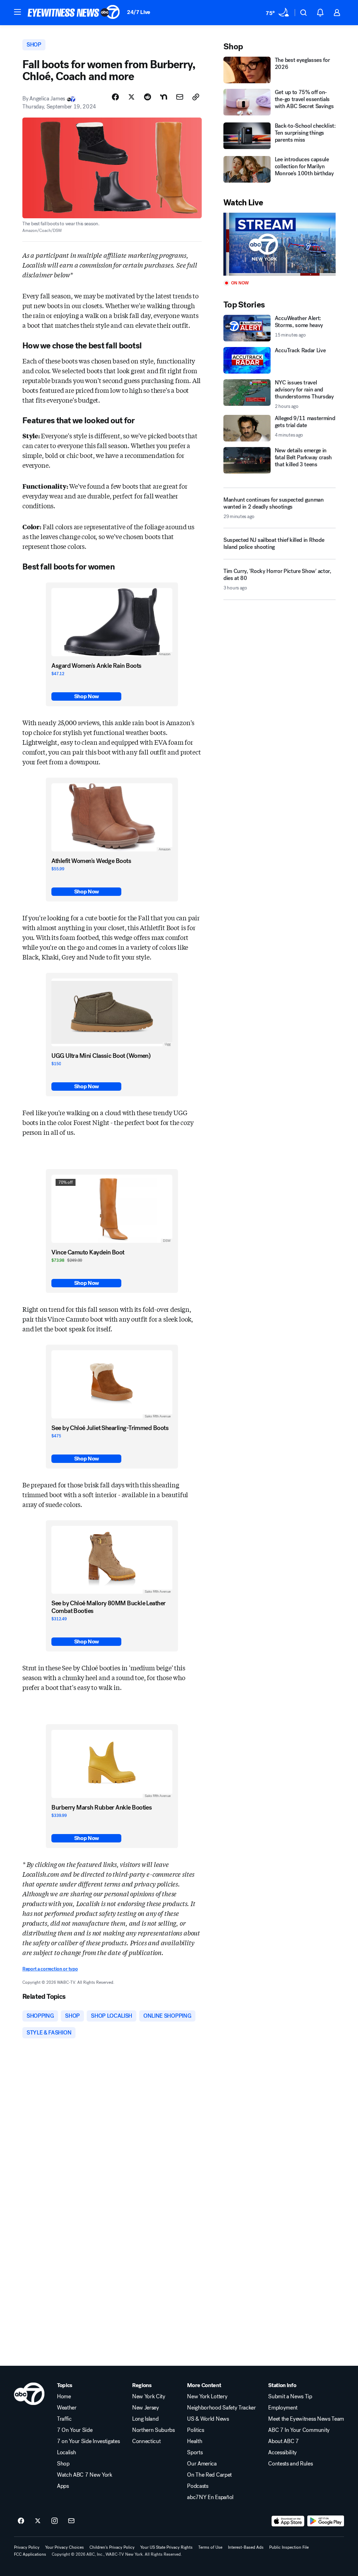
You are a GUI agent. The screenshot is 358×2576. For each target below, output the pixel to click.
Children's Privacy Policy (112, 2547)
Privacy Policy (27, 2547)
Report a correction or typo (50, 1969)
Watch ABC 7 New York (85, 2475)
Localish (66, 2453)
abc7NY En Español (210, 2497)
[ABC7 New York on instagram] (55, 2521)
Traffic (64, 2419)
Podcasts (198, 2486)
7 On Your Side (75, 2430)
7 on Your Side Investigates (88, 2441)
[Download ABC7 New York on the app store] (288, 2521)
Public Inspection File (289, 2547)
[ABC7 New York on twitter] (38, 2521)
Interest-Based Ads (246, 2547)
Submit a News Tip (290, 2397)
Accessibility (282, 2453)
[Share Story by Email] (180, 97)
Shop (63, 2464)
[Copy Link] (196, 97)
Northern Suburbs (153, 2430)
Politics (195, 2430)
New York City (149, 2397)
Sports (195, 2453)
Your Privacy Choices (65, 2547)
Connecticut (146, 2441)
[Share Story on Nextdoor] (164, 97)
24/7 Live (139, 12)
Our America (202, 2464)
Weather (67, 2408)
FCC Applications (30, 2554)
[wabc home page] (29, 2394)
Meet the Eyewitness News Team (306, 2419)
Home (64, 2397)
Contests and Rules (290, 2464)
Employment (283, 2408)
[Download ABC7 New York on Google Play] (326, 2521)
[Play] (280, 244)
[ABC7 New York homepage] (74, 13)
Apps (63, 2486)
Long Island (145, 2419)
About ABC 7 (283, 2441)
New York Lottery (207, 2397)
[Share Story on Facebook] (115, 97)
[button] (17, 12)
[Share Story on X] (131, 97)
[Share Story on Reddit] (148, 97)
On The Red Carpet (209, 2475)
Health (195, 2441)
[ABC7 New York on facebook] (21, 2521)
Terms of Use (210, 2547)
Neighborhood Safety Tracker (221, 2408)
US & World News (208, 2419)
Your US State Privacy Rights (166, 2547)
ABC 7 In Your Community (299, 2430)
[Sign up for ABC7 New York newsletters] (71, 2521)
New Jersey (146, 2408)
